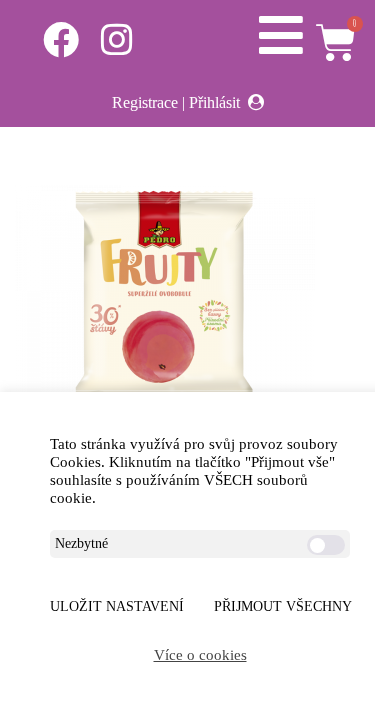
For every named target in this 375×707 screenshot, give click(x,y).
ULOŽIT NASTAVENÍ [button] (117, 606)
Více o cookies (200, 655)
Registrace (145, 102)
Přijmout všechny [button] (283, 606)
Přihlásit (214, 102)
